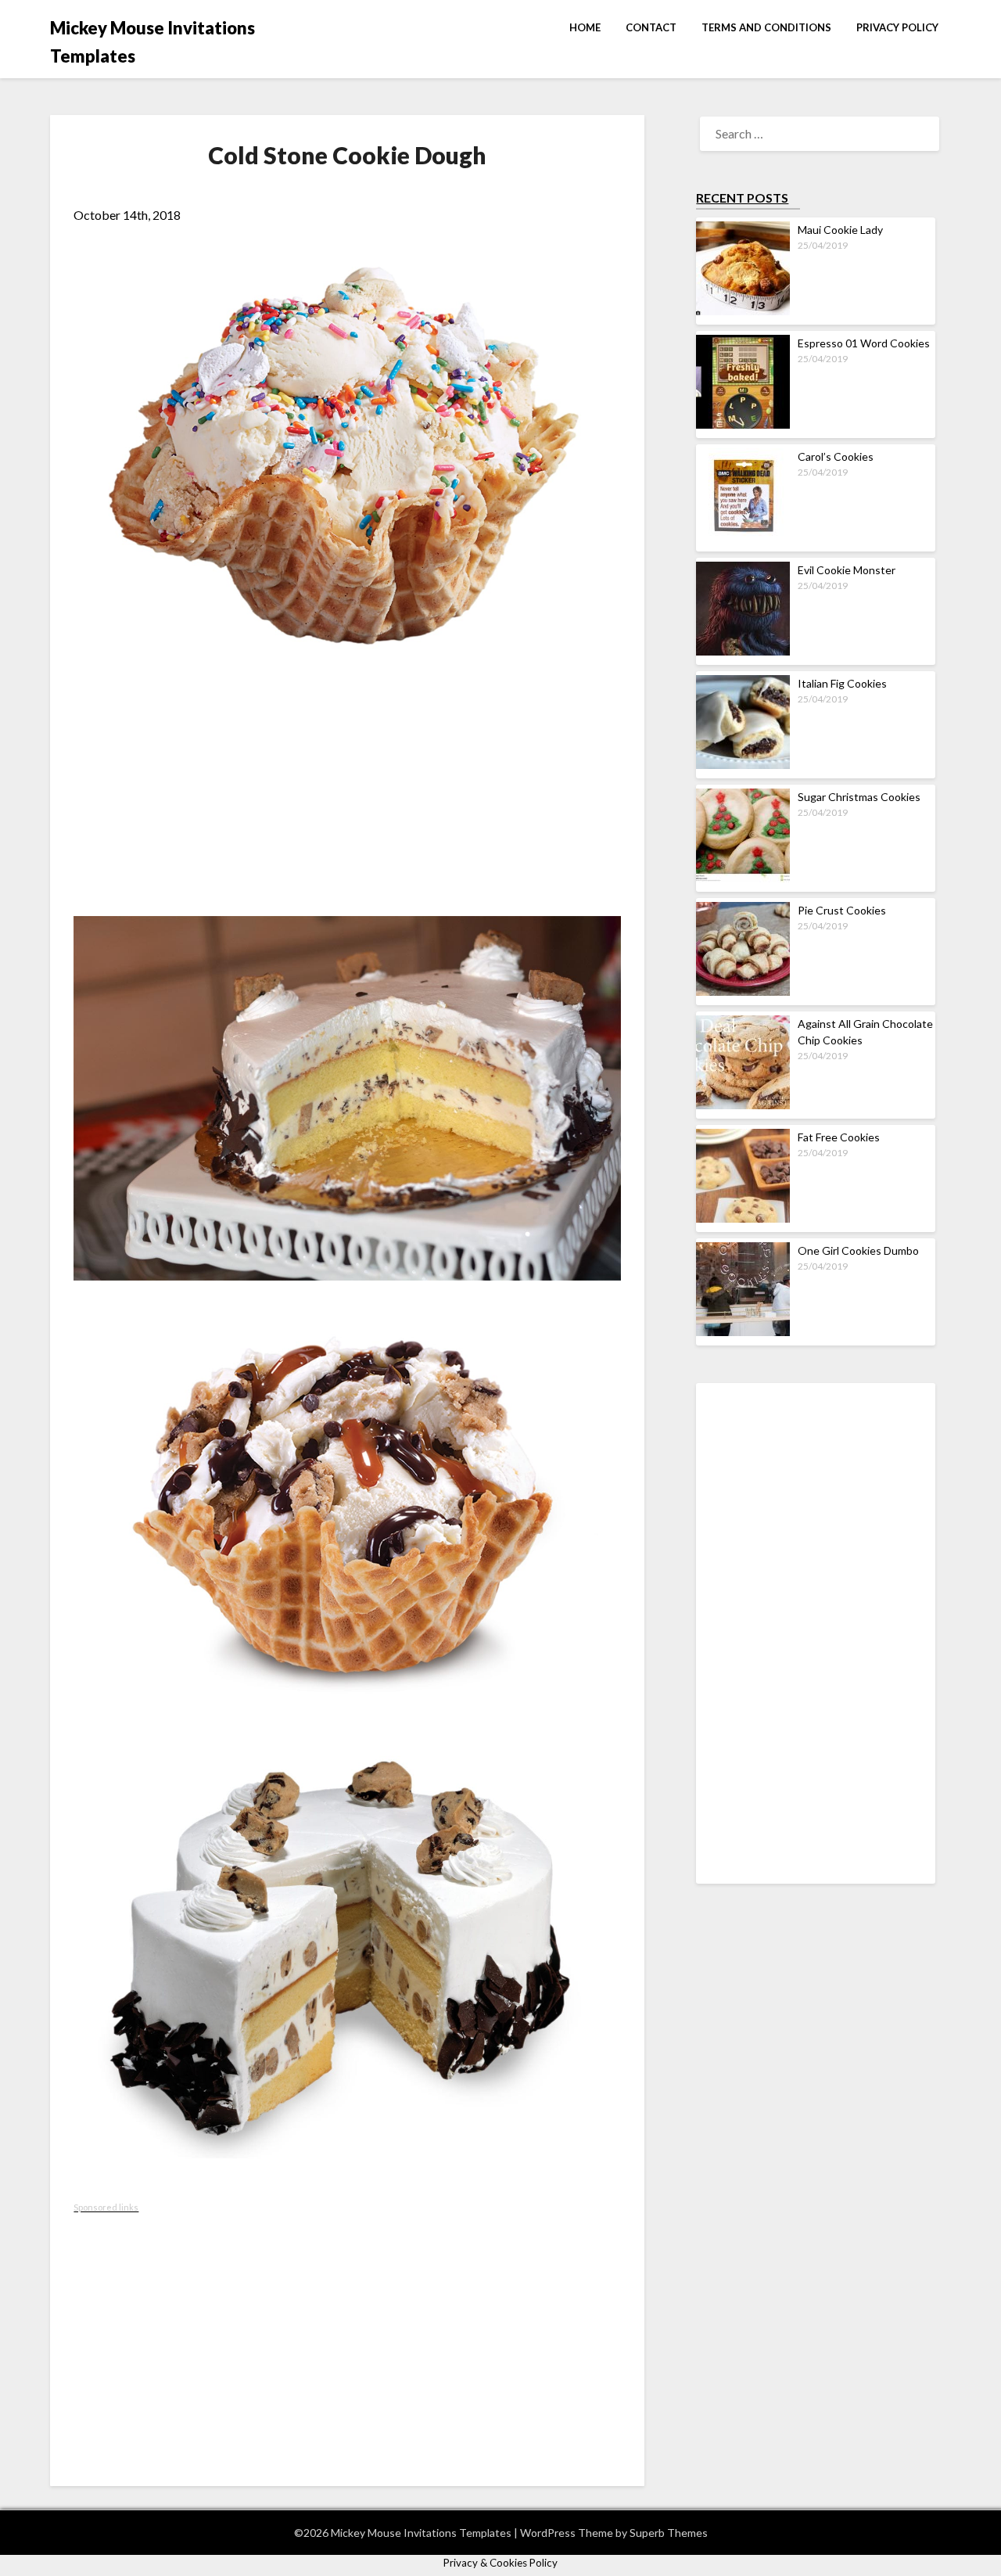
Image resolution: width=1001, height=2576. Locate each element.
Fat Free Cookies (839, 1137)
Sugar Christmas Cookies (859, 797)
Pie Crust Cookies (842, 910)
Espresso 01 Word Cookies (864, 343)
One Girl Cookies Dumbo (858, 1250)
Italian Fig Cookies (842, 683)
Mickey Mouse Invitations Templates (152, 42)
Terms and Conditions (766, 27)
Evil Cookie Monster (847, 570)
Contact (651, 27)
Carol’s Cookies (836, 456)
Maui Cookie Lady (840, 230)
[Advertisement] (347, 799)
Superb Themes (669, 2533)
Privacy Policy (897, 27)
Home (585, 27)
